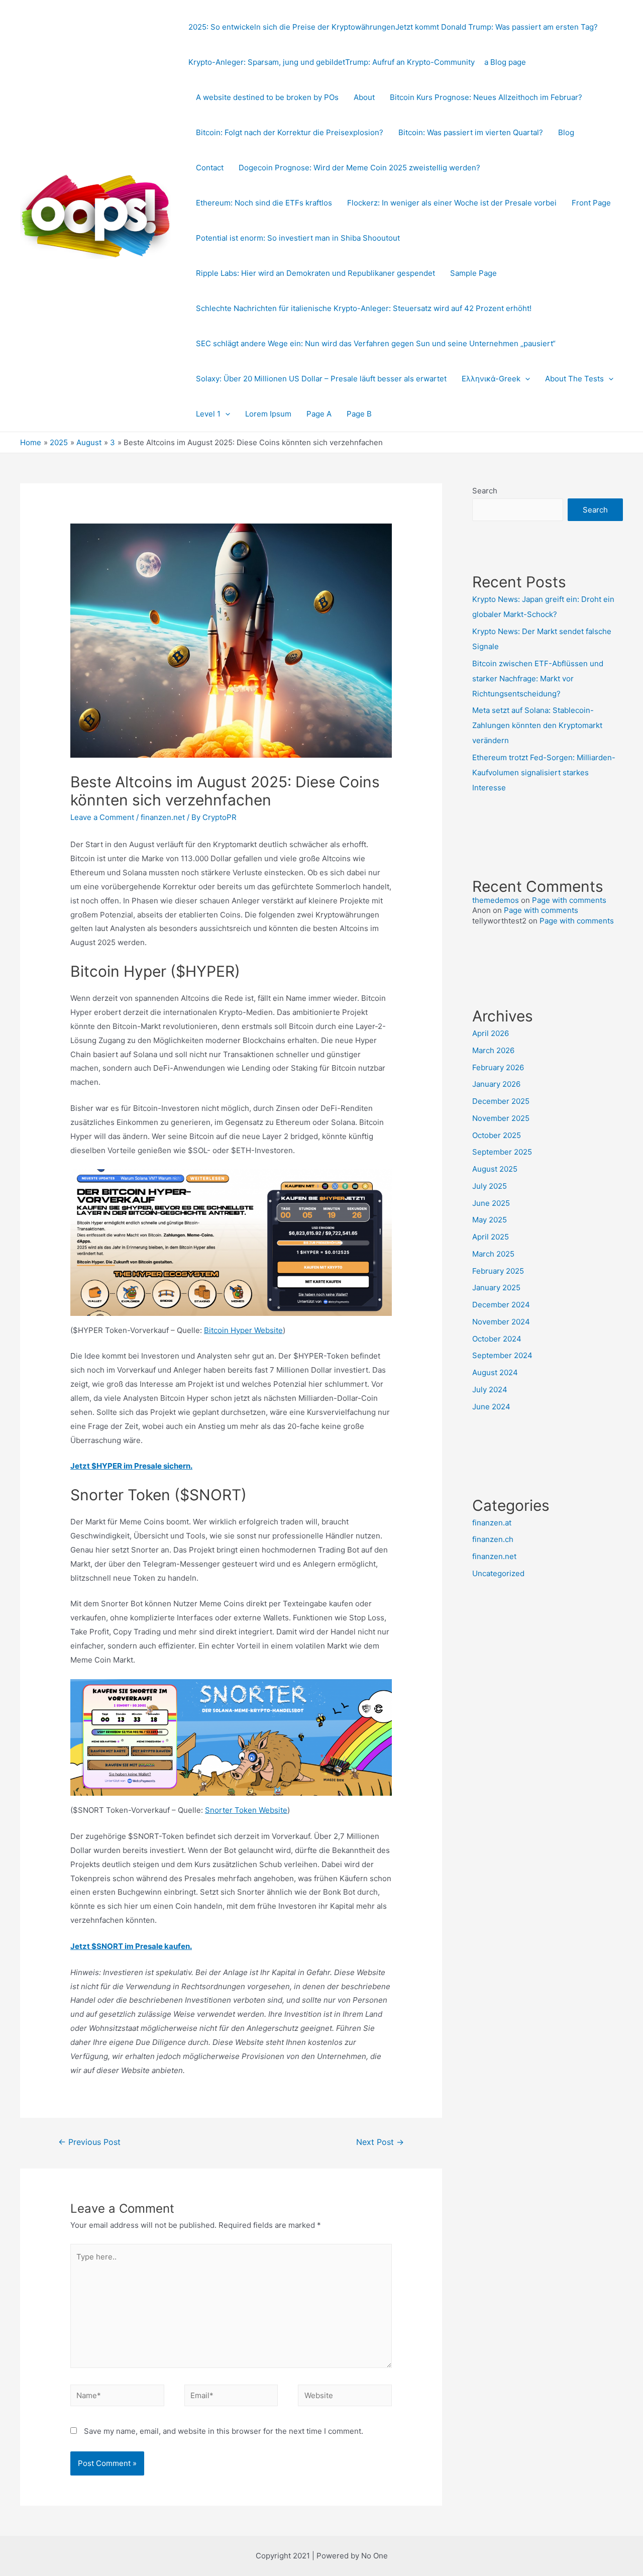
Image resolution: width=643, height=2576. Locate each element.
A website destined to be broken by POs (267, 97)
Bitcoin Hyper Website (243, 1330)
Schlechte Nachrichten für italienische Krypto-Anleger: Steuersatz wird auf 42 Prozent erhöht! (364, 308)
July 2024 (490, 1389)
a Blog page (505, 62)
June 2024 (491, 1407)
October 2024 (497, 1339)
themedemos (496, 900)
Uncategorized (498, 1573)
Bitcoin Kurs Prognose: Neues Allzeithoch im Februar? (486, 97)
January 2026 (496, 1084)
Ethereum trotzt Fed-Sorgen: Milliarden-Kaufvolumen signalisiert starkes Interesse (544, 772)
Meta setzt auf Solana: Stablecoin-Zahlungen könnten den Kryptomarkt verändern (537, 725)
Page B (359, 414)
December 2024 (501, 1305)
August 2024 (495, 1372)
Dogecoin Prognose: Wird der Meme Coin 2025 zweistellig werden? (359, 168)
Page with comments (569, 900)
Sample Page (473, 273)
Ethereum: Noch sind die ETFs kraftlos (264, 203)
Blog (566, 132)
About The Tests (574, 379)
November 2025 (501, 1118)
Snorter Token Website (246, 1810)
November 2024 (501, 1322)
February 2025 (498, 1271)
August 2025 (495, 1169)
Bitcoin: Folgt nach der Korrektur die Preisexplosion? (290, 132)
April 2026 (491, 1033)
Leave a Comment (102, 817)
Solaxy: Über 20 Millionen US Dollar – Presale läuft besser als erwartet (321, 379)
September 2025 (502, 1152)
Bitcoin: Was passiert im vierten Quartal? (471, 132)
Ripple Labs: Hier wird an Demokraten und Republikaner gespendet (315, 273)
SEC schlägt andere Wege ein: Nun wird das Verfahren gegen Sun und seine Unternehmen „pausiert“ (376, 343)
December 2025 (501, 1101)
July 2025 (490, 1186)
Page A (319, 414)
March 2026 (493, 1050)
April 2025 (491, 1237)
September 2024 (502, 1355)
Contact (210, 168)
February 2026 (498, 1067)
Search (485, 491)
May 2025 (490, 1220)
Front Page (591, 203)
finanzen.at (492, 1523)
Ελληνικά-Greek (491, 379)
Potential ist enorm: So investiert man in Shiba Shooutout (298, 238)
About (364, 97)
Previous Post (89, 2142)
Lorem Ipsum (268, 414)
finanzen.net (163, 817)
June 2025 (491, 1203)
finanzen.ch (493, 1539)
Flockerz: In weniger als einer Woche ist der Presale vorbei (452, 203)
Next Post (380, 2142)
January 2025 (496, 1287)
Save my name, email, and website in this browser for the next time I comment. (224, 2431)
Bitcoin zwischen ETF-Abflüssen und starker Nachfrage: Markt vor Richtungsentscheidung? (538, 679)
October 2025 (497, 1135)
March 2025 (493, 1254)
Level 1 (208, 414)
